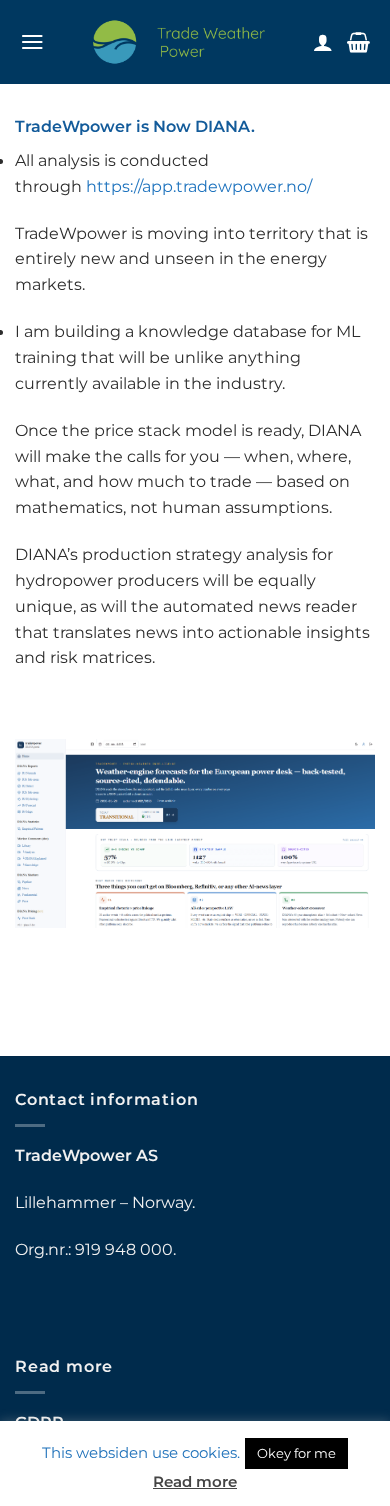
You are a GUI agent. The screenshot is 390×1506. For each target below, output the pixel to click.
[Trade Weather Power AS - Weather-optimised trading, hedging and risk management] (179, 42)
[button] (32, 41)
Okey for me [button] (296, 1453)
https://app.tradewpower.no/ (199, 186)
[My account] (323, 42)
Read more (195, 1481)
